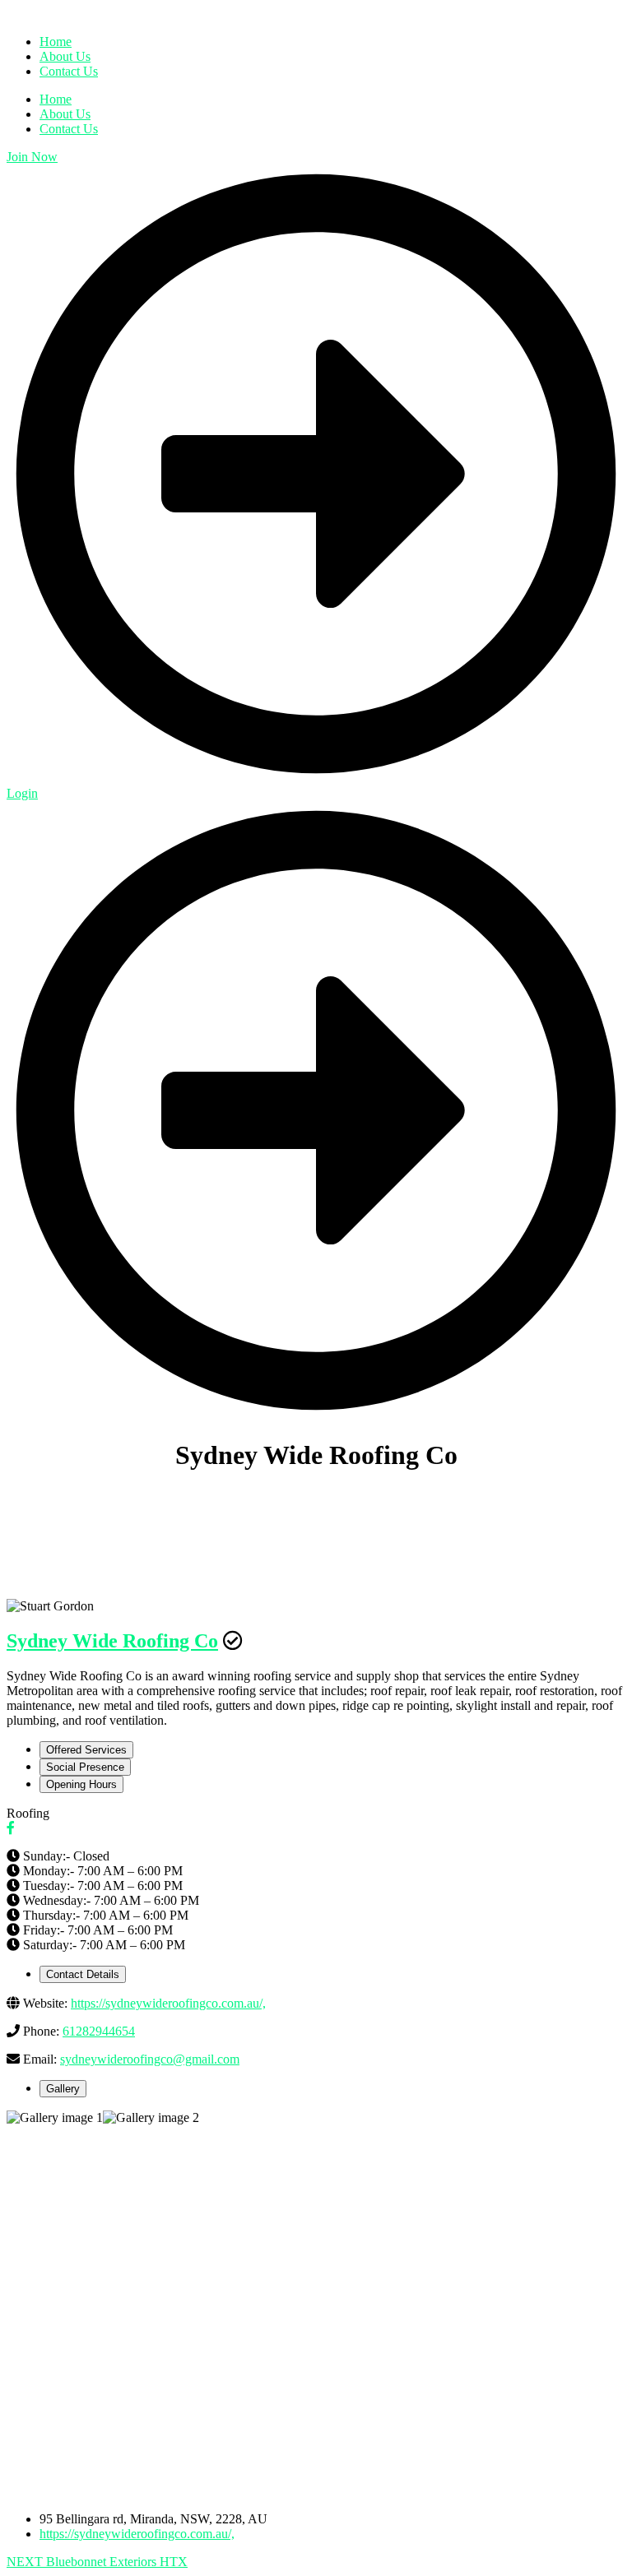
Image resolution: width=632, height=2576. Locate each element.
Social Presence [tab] (85, 1767)
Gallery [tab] (63, 2089)
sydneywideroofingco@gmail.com (150, 2059)
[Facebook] (11, 1828)
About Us (65, 114)
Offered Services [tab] (86, 1750)
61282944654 (99, 2031)
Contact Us (69, 129)
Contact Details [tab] (83, 1974)
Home (56, 99)
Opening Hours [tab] (81, 1784)
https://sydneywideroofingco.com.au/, (168, 2003)
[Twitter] (25, 1828)
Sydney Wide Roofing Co (112, 1641)
